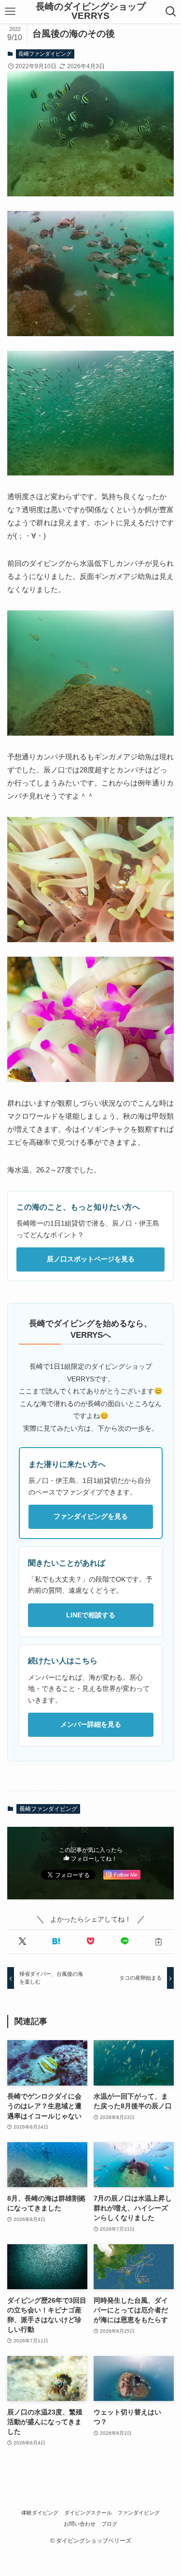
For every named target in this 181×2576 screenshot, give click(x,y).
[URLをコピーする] (159, 1942)
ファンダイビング (139, 2513)
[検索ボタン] (171, 12)
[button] (22, 1942)
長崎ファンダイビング (45, 54)
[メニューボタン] (10, 12)
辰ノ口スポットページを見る (91, 1259)
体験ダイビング (40, 2513)
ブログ (109, 2524)
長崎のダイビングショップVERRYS (91, 12)
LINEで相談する (91, 1615)
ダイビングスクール (88, 2513)
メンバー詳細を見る (91, 1724)
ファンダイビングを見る (91, 1516)
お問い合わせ (80, 2524)
